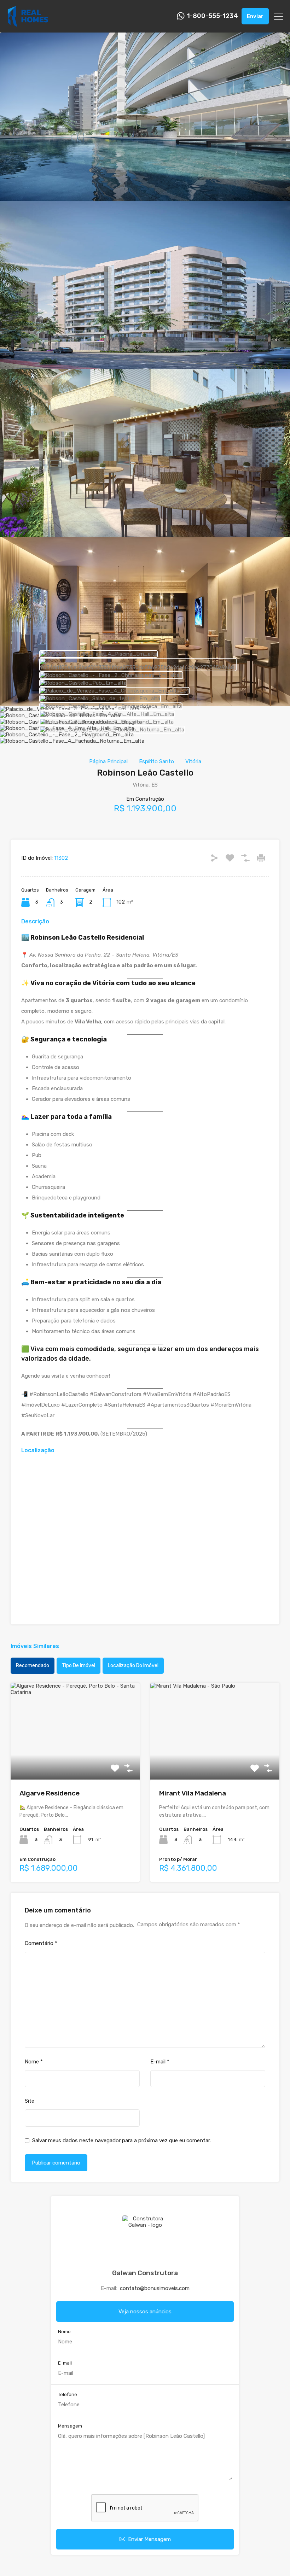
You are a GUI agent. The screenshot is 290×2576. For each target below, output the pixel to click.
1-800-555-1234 (212, 16)
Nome (34, 2062)
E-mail (160, 2062)
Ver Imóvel (75, 1760)
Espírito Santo (156, 761)
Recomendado (33, 1666)
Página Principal (108, 761)
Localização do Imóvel (133, 1666)
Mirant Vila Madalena (193, 1793)
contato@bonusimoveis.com (155, 2288)
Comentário (41, 1943)
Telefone (68, 2394)
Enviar (255, 16)
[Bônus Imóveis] (28, 24)
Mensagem (70, 2426)
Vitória (193, 761)
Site (30, 2101)
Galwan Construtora (145, 2273)
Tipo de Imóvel (79, 1666)
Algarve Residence (50, 1793)
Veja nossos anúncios (145, 2312)
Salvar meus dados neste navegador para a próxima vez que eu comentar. (121, 2140)
